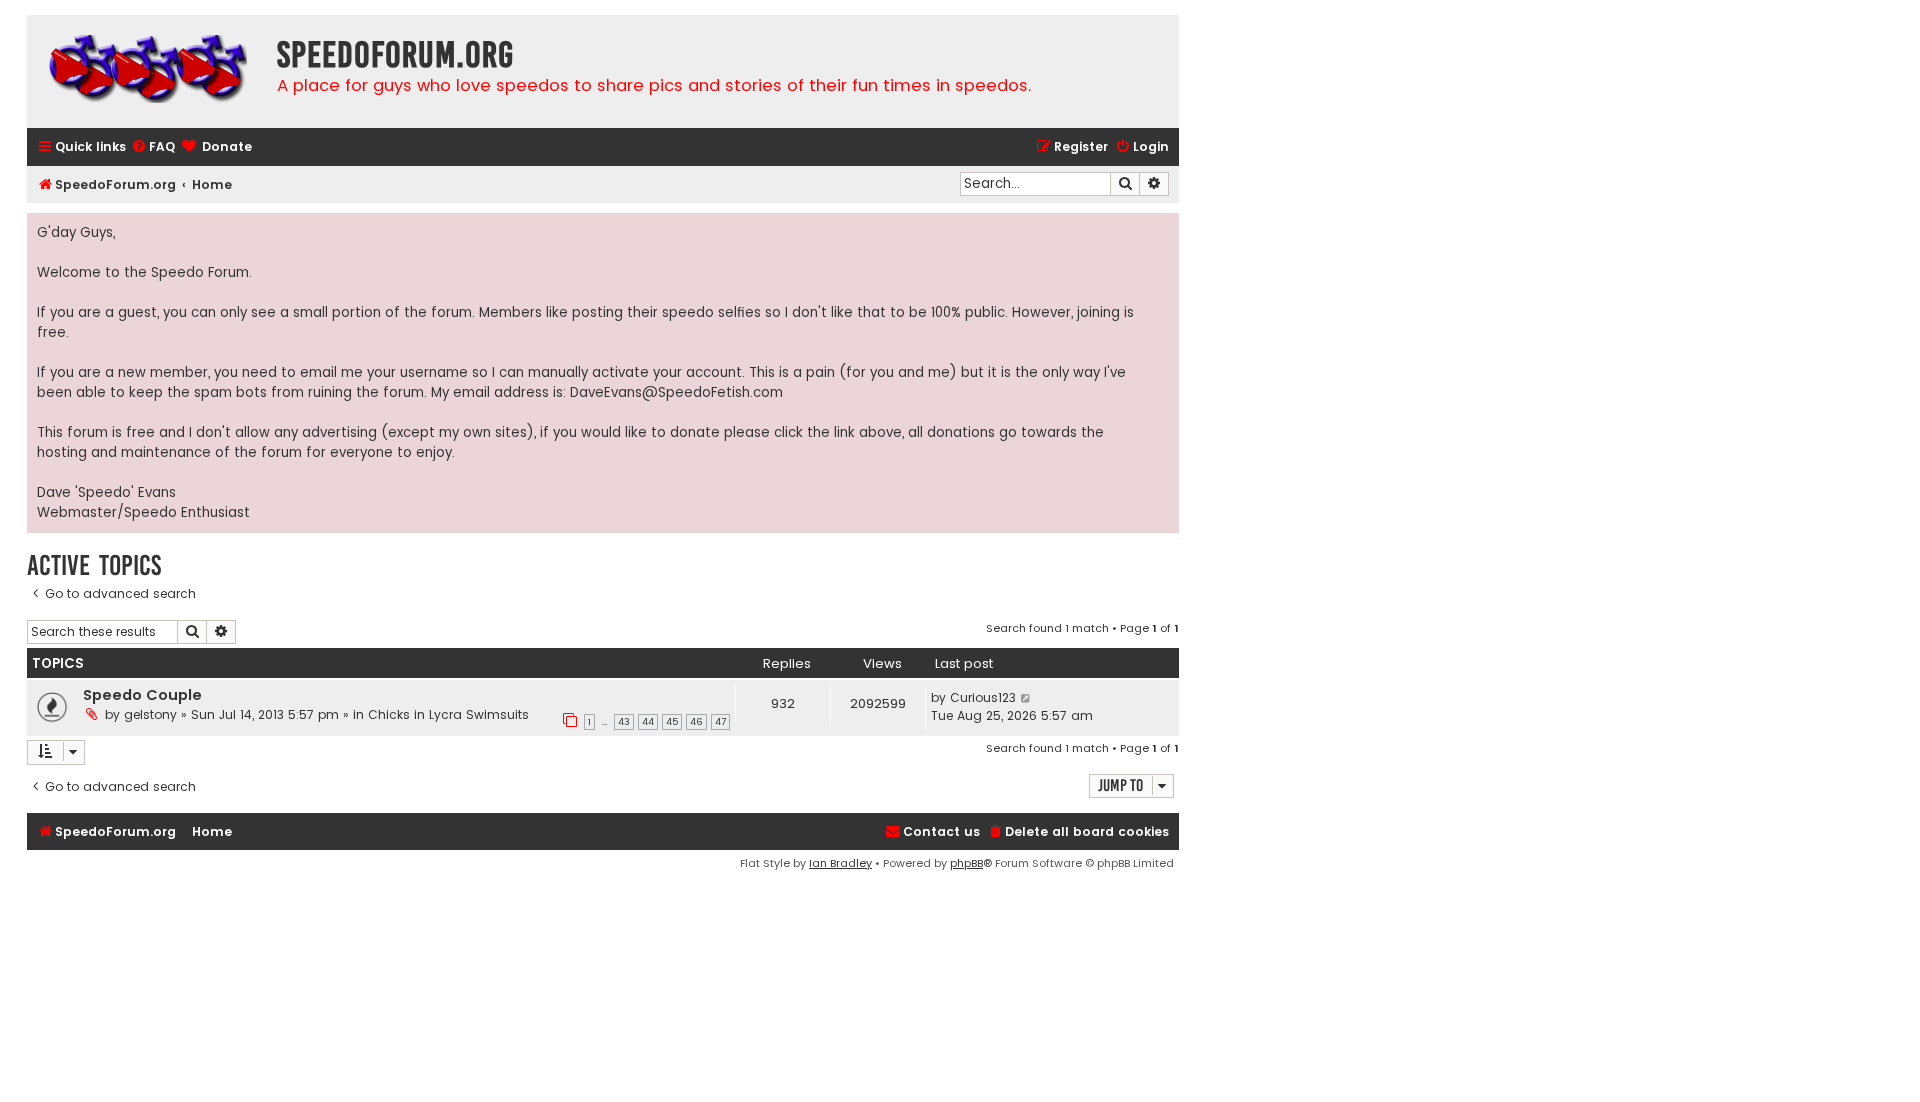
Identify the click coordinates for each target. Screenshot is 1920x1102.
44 (648, 722)
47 (720, 722)
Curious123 (983, 697)
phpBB (966, 863)
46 (696, 722)
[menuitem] (153, 147)
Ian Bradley (840, 863)
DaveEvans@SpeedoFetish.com (676, 392)
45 (672, 722)
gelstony (150, 714)
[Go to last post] (1026, 698)
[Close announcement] (1163, 229)
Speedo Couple (142, 695)
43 (624, 722)
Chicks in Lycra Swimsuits (448, 714)
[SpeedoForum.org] (147, 71)
